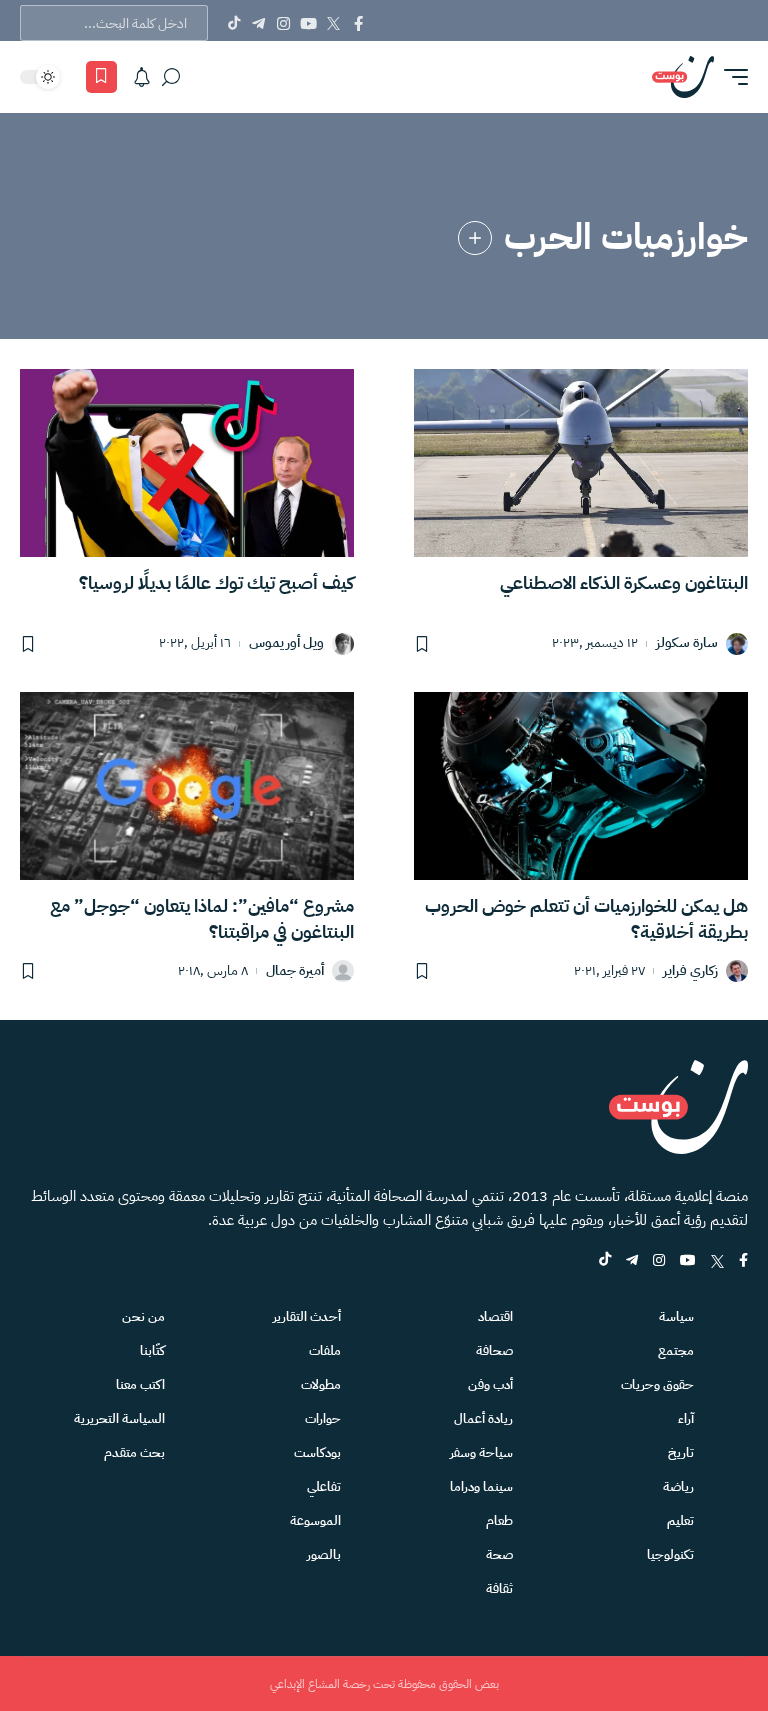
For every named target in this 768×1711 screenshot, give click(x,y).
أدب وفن (490, 1384)
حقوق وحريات (657, 1384)
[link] (475, 238)
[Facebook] (358, 23)
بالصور (324, 1554)
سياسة (676, 1316)
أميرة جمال (295, 971)
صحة (499, 1554)
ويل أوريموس (286, 643)
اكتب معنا (140, 1384)
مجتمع (676, 1350)
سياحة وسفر (481, 1452)
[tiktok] (605, 1261)
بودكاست (317, 1452)
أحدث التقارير (307, 1316)
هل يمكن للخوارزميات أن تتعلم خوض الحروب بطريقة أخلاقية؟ (586, 918)
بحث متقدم (134, 1452)
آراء (686, 1418)
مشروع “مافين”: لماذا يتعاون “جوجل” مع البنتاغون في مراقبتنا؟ (202, 918)
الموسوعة (315, 1520)
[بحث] (171, 77)
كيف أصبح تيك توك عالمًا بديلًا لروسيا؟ (216, 582)
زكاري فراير (690, 971)
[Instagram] (283, 23)
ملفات (325, 1350)
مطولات (321, 1384)
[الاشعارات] (142, 77)
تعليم (680, 1520)
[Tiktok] (233, 23)
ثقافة (499, 1588)
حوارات (323, 1418)
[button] (731, 77)
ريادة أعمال (483, 1418)
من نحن (143, 1316)
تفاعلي (324, 1486)
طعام (499, 1520)
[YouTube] (308, 23)
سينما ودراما (481, 1486)
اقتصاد (495, 1316)
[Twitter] (333, 23)
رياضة (678, 1486)
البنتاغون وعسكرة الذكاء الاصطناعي (624, 582)
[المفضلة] (101, 77)
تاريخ (681, 1452)
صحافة (494, 1350)
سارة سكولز (687, 643)
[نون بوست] (683, 77)
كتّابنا (152, 1350)
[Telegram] (258, 23)
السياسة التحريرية (119, 1418)
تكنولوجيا (670, 1554)
